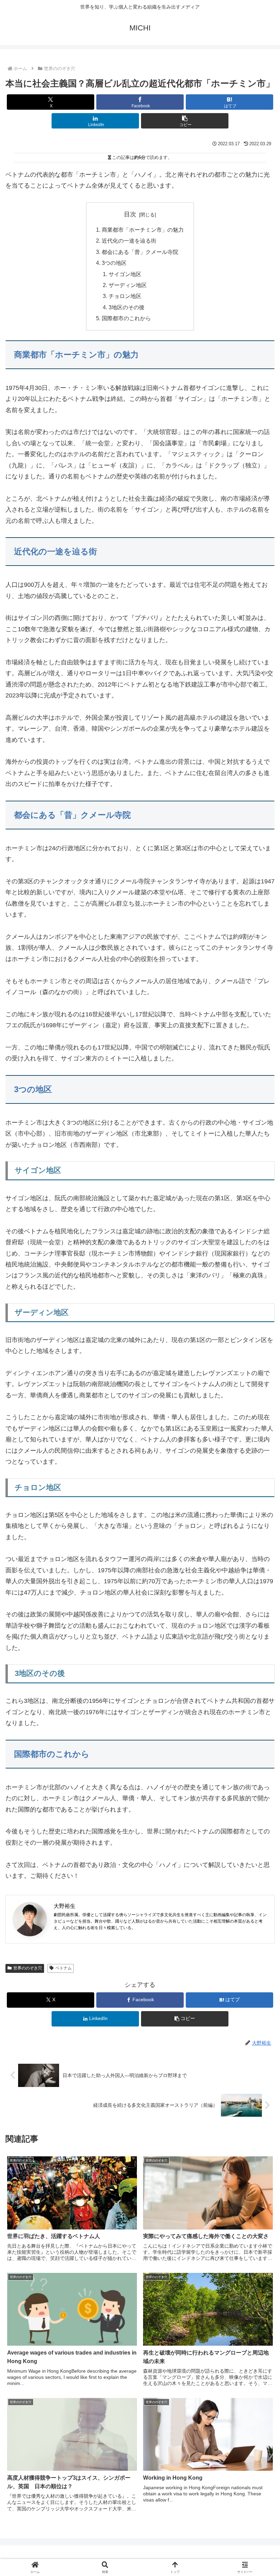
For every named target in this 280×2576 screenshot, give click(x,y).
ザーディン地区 (128, 285)
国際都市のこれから (126, 318)
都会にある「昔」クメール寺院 (140, 252)
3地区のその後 (127, 307)
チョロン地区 (125, 296)
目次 (130, 214)
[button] (185, 121)
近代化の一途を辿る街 (129, 241)
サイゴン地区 (125, 274)
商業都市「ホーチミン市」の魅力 (143, 230)
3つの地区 (114, 263)
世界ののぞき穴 (28, 1968)
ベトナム (64, 1968)
